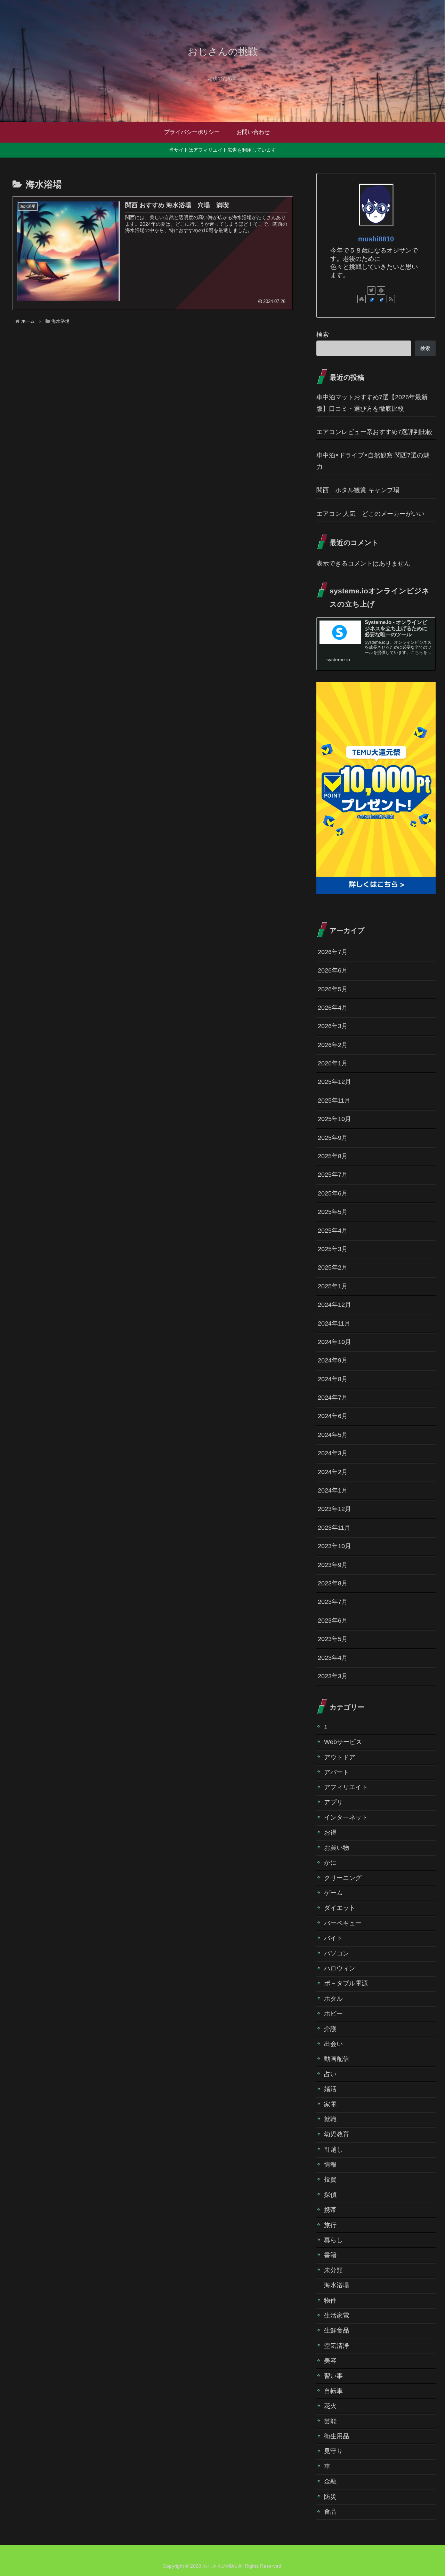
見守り (333, 2451)
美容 (330, 2361)
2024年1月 (333, 1491)
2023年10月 (334, 1546)
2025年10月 (334, 1119)
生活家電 (337, 2316)
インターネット (346, 1818)
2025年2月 (333, 1268)
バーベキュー (343, 1923)
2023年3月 (333, 1677)
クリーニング (343, 1878)
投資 (330, 2180)
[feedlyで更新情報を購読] (381, 290)
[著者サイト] (362, 299)
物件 (330, 2301)
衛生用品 (337, 2437)
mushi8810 (376, 239)
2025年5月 (333, 1212)
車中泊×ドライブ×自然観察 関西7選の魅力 (373, 461)
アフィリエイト (346, 1787)
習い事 (333, 2376)
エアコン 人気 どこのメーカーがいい (370, 514)
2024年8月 (333, 1379)
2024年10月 (334, 1342)
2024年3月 (333, 1454)
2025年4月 (333, 1231)
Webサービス (343, 1742)
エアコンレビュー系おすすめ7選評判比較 (374, 432)
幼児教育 (337, 2135)
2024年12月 (334, 1305)
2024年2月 (333, 1472)
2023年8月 (333, 1584)
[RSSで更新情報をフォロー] (391, 299)
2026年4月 (333, 1008)
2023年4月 (333, 1658)
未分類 (333, 2270)
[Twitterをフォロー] (371, 290)
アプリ (333, 1802)
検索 (323, 335)
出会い (333, 2044)
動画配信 (337, 2059)
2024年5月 (333, 1435)
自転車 (333, 2391)
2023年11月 (334, 1528)
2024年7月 (333, 1398)
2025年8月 (333, 1157)
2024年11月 (334, 1323)
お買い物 (337, 1848)
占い (330, 2074)
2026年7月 (333, 952)
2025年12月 (334, 1082)
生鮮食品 (337, 2331)
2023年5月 (333, 1639)
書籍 (330, 2255)
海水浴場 (337, 2286)
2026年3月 (333, 1026)
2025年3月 (333, 1249)
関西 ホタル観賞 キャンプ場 (358, 490)
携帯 (330, 2210)
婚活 (330, 2089)
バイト (333, 1938)
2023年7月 (333, 1602)
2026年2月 (333, 1045)
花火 (330, 2406)
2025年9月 (333, 1138)
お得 (330, 1833)
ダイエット (340, 1908)
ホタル (333, 1999)
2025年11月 (334, 1101)
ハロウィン (340, 1969)
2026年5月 (333, 989)
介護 (330, 2029)
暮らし (333, 2240)
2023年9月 (333, 1565)
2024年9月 (333, 1361)
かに (330, 1863)
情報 (330, 2165)
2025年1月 (333, 1286)
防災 (330, 2497)
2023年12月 (334, 1509)
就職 (330, 2120)
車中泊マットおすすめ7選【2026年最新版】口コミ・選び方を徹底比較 (372, 403)
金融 (330, 2482)
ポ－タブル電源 (346, 1984)
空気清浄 (337, 2346)
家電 (330, 2104)
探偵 (330, 2195)
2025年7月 (333, 1175)
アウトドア (340, 1757)
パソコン (337, 1953)
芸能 (330, 2421)
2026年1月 (333, 1064)
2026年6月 (333, 971)
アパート (337, 1773)
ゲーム (333, 1893)
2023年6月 (333, 1621)
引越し (333, 2150)
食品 (330, 2512)
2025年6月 (333, 1193)
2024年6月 (333, 1416)
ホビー (333, 2014)
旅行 (330, 2225)
